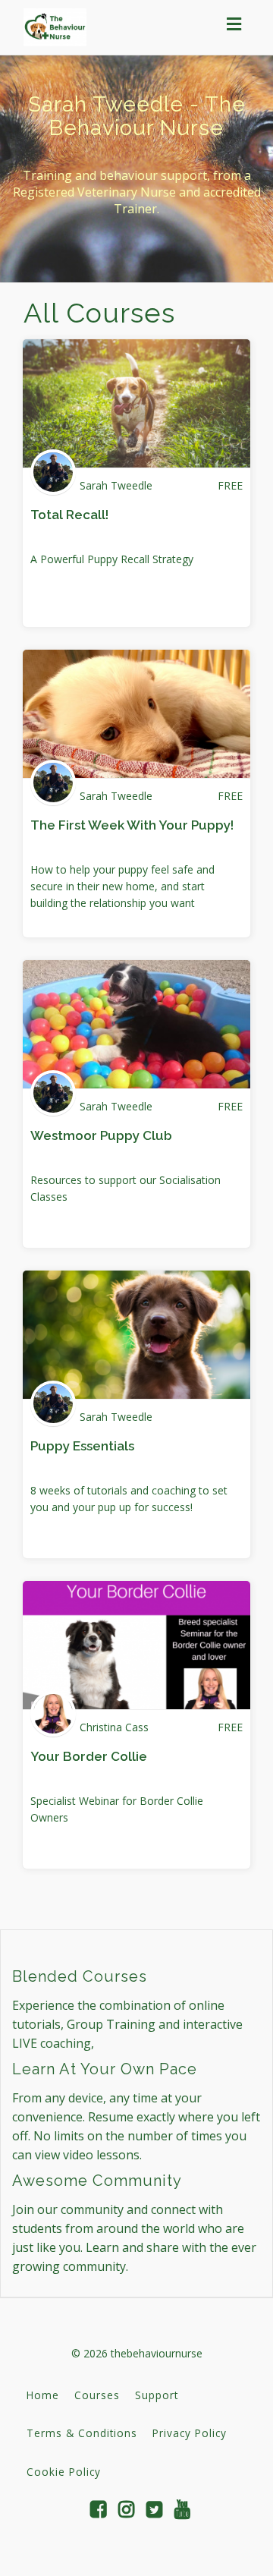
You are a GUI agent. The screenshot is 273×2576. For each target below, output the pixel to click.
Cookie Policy (64, 2472)
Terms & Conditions (82, 2433)
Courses (97, 2395)
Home (43, 2395)
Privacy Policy (190, 2433)
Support (157, 2395)
